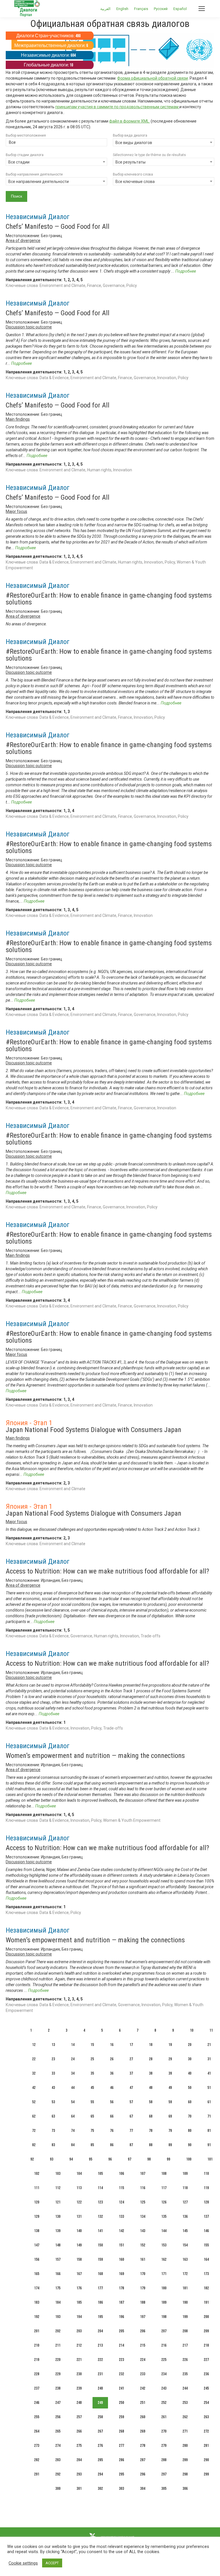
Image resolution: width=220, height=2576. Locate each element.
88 (151, 2145)
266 (79, 2431)
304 (143, 2489)
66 (112, 2116)
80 (190, 2131)
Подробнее (186, 271)
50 (190, 2088)
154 (185, 2245)
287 (143, 2460)
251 (143, 2403)
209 (206, 2331)
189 (164, 2302)
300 (58, 2489)
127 (185, 2202)
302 (100, 2489)
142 (121, 2231)
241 (121, 2388)
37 (131, 2073)
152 (143, 2245)
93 (52, 2159)
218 (206, 2345)
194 (79, 2317)
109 (185, 2174)
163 (185, 2259)
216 (164, 2345)
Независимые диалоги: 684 (48, 55)
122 (79, 2202)
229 (58, 2374)
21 (209, 2045)
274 (58, 2446)
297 (164, 2474)
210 (37, 2345)
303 (121, 2489)
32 (34, 2073)
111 (37, 2188)
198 (164, 2317)
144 (164, 2231)
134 (143, 2216)
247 (58, 2403)
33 (53, 2073)
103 (58, 2174)
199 (185, 2317)
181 (185, 2288)
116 (143, 2188)
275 (79, 2446)
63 (53, 2116)
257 (79, 2417)
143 (143, 2231)
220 (58, 2360)
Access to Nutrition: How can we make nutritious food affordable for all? (107, 1571)
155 (206, 2245)
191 (206, 2302)
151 (121, 2245)
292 (58, 2474)
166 (58, 2274)
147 (37, 2245)
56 (112, 2102)
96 (110, 2159)
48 (151, 2088)
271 (185, 2431)
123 (100, 2202)
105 (100, 2174)
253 (185, 2403)
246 (37, 2403)
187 (121, 2302)
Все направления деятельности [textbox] (39, 182)
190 (185, 2302)
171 (164, 2274)
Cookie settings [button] (23, 2563)
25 (92, 2059)
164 (206, 2259)
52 (34, 2102)
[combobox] (56, 143)
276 (100, 2446)
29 (170, 2059)
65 (92, 2116)
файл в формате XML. (129, 121)
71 (209, 2116)
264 (37, 2431)
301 (79, 2489)
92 (32, 2159)
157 (58, 2259)
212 (79, 2345)
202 (58, 2331)
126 (164, 2202)
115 (121, 2188)
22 (34, 2059)
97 (129, 2159)
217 (185, 2345)
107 (143, 2174)
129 (37, 2216)
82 (34, 2145)
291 (37, 2474)
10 (192, 2030)
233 (143, 2374)
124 (121, 2202)
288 (164, 2460)
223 (121, 2360)
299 (206, 2474)
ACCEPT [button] (52, 2563)
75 (92, 2131)
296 (143, 2474)
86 (112, 2145)
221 (79, 2360)
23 (53, 2059)
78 (151, 2131)
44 (73, 2088)
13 (53, 2045)
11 (211, 2030)
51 (209, 2088)
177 (100, 2288)
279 (164, 2446)
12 (34, 2045)
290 (206, 2460)
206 (143, 2331)
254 (206, 2403)
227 (206, 2360)
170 (143, 2274)
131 (79, 2216)
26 (112, 2059)
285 (100, 2460)
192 (37, 2317)
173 (206, 2274)
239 (79, 2388)
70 (190, 2116)
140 (79, 2231)
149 (79, 2245)
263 (206, 2417)
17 (131, 2045)
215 (143, 2345)
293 (79, 2474)
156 (37, 2259)
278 (143, 2446)
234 (164, 2374)
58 (151, 2102)
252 (164, 2403)
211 (58, 2345)
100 (189, 2159)
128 (206, 2202)
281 (206, 2446)
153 (164, 2245)
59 (170, 2102)
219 (37, 2360)
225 (164, 2360)
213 (100, 2345)
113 (79, 2188)
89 (170, 2145)
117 (164, 2188)
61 (209, 2102)
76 (112, 2131)
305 (164, 2489)
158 (79, 2259)
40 (190, 2073)
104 (79, 2174)
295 (121, 2474)
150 (100, 2245)
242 (143, 2388)
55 (92, 2102)
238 (58, 2388)
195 (100, 2317)
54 (73, 2102)
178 (121, 2288)
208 (185, 2331)
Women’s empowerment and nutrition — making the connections (95, 1756)
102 (37, 2174)
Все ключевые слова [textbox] (135, 182)
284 (79, 2460)
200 (206, 2317)
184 (58, 2302)
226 (185, 2360)
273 (37, 2446)
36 (112, 2073)
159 (100, 2259)
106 (121, 2174)
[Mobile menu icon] (202, 9)
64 (73, 2116)
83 (53, 2145)
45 (92, 2088)
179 (143, 2288)
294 (100, 2474)
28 (151, 2059)
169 (121, 2274)
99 (168, 2159)
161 (143, 2259)
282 (37, 2460)
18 (151, 2045)
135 (164, 2216)
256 (58, 2417)
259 (121, 2417)
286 (121, 2460)
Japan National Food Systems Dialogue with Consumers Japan (94, 1430)
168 (100, 2274)
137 (206, 2216)
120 (37, 2202)
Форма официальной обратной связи (153, 78)
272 (206, 2431)
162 (164, 2259)
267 (100, 2431)
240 (100, 2388)
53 (53, 2102)
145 (185, 2231)
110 (206, 2174)
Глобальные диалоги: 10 (48, 65)
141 (100, 2231)
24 (73, 2059)
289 (185, 2460)
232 (121, 2374)
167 (79, 2274)
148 (58, 2245)
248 (79, 2403)
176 (79, 2288)
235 (185, 2374)
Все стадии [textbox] (19, 162)
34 (73, 2073)
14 (73, 2045)
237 (37, 2388)
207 (164, 2331)
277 (121, 2446)
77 (131, 2131)
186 (100, 2302)
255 (37, 2417)
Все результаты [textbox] (130, 162)
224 (143, 2360)
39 (170, 2073)
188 (143, 2302)
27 (131, 2059)
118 (185, 2188)
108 (164, 2174)
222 (100, 2360)
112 (58, 2188)
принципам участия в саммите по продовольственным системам (117, 107)
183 (37, 2302)
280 (185, 2446)
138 (37, 2231)
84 (73, 2145)
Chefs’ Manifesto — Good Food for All (58, 227)
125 (143, 2202)
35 (92, 2073)
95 (91, 2159)
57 (131, 2102)
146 (206, 2231)
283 (58, 2460)
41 (209, 2073)
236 (206, 2374)
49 (170, 2088)
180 (164, 2288)
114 (100, 2188)
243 (164, 2388)
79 (170, 2131)
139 (58, 2231)
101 (210, 2159)
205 (121, 2331)
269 (143, 2431)
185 (79, 2302)
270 (164, 2431)
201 (37, 2331)
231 (100, 2374)
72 (34, 2131)
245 (206, 2388)
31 (209, 2059)
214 (121, 2345)
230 (79, 2374)
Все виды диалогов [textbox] (134, 143)
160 (121, 2259)
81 (209, 2131)
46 (112, 2088)
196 (121, 2317)
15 (92, 2045)
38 (151, 2073)
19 (170, 2045)
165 (37, 2274)
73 (53, 2131)
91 (209, 2145)
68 (151, 2116)
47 (131, 2088)
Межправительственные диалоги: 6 (51, 46)
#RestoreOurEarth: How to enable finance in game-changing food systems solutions (109, 599)
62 (34, 2116)
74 (73, 2131)
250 (121, 2403)
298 (185, 2474)
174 (37, 2288)
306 (185, 2489)
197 (143, 2317)
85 (92, 2145)
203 (79, 2331)
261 (164, 2417)
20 (190, 2045)
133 (121, 2216)
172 (185, 2274)
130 (58, 2216)
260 (143, 2417)
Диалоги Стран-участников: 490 (48, 36)
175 (58, 2288)
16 (112, 2045)
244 (185, 2388)
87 (131, 2145)
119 (206, 2188)
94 (71, 2159)
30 (190, 2059)
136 (185, 2216)
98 (149, 2159)
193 (58, 2317)
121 (58, 2202)
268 (121, 2431)
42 (34, 2088)
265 (58, 2431)
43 (53, 2088)
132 (100, 2216)
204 (100, 2331)
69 (170, 2116)
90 (190, 2145)
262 (185, 2417)
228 (37, 2374)
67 (131, 2116)
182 (206, 2288)
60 (190, 2102)
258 (100, 2417)
